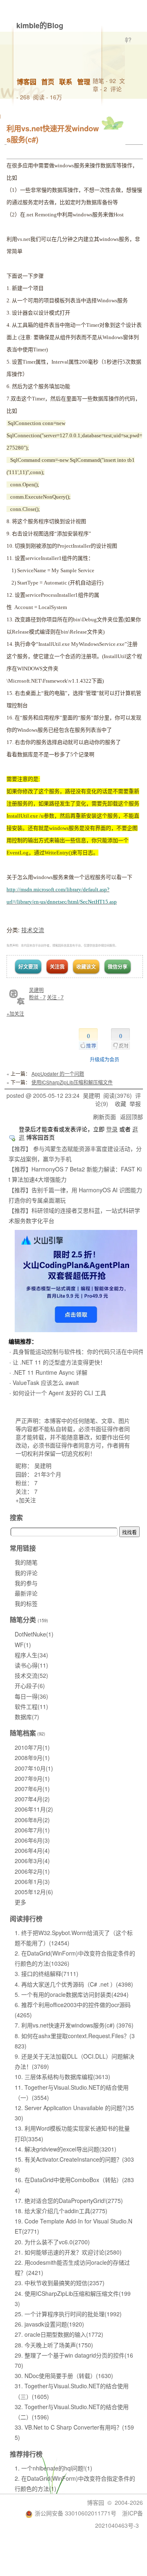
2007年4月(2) (32, 1799)
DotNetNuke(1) (34, 1634)
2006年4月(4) (32, 1850)
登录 (112, 1129)
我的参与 (26, 1583)
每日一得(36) (31, 1696)
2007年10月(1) (34, 1768)
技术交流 (33, 930)
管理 (84, 82)
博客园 (27, 82)
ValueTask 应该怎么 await (46, 1382)
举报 (135, 1104)
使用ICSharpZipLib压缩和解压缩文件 (72, 1082)
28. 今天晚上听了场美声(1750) (54, 2345)
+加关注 (15, 1013)
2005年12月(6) (34, 1892)
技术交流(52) (31, 1675)
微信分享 (118, 967)
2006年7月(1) (32, 1830)
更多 (20, 1902)
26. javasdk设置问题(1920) (49, 2324)
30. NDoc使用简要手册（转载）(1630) (64, 2376)
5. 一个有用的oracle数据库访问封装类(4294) (72, 1994)
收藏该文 (86, 967)
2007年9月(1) (32, 1778)
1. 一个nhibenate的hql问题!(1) (53, 2468)
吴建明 (36, 990)
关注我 (57, 967)
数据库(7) (27, 1717)
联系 (66, 82)
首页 (48, 82)
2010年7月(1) (32, 1747)
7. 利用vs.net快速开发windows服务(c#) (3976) (74, 2025)
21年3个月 (48, 1474)
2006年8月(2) (32, 1820)
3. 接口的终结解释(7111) (47, 1974)
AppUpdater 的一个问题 (58, 1073)
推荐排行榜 (26, 2454)
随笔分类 (23, 1620)
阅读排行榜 (26, 1919)
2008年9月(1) (32, 1758)
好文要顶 (28, 967)
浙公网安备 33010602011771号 (76, 2513)
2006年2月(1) (32, 1871)
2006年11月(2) (34, 1809)
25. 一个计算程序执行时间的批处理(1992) (68, 2314)
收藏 (120, 1104)
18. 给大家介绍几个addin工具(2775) (61, 2211)
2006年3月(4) (32, 1861)
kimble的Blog (40, 25)
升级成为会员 (105, 1059)
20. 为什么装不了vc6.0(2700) (52, 2242)
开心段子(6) (30, 1686)
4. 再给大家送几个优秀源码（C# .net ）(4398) (74, 1984)
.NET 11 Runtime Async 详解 (50, 1372)
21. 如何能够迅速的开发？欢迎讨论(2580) (68, 2252)
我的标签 (26, 1603)
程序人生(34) (31, 1655)
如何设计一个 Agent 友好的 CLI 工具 (59, 1393)
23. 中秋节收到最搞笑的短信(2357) (60, 2283)
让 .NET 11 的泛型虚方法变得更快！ (59, 1362)
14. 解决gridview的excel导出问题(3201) (66, 2149)
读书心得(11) (31, 1665)
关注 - (55, 997)
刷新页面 (105, 1117)
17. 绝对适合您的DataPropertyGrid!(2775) (69, 2201)
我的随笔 (26, 1562)
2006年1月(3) (32, 1881)
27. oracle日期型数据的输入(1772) (59, 2334)
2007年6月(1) (32, 1789)
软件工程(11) (31, 1706)
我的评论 (26, 1573)
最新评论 (26, 1593)
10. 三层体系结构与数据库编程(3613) (62, 2077)
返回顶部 (131, 1117)
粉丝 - (37, 997)
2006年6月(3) (32, 1840)
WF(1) (23, 1645)
